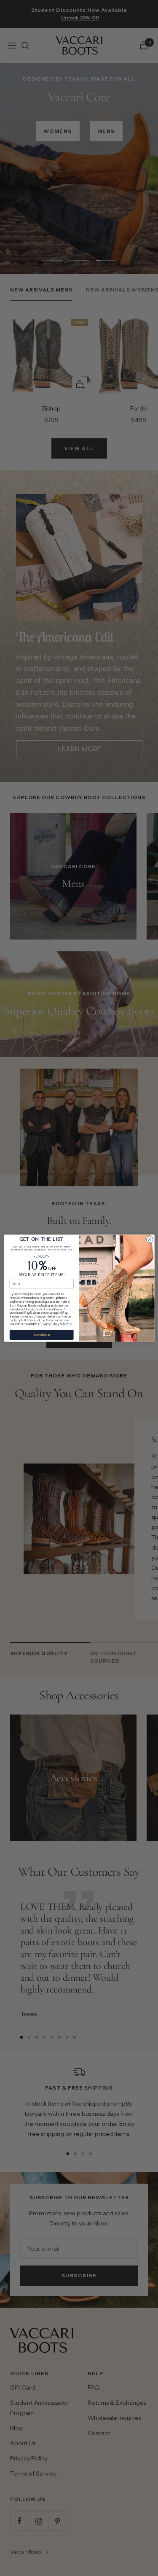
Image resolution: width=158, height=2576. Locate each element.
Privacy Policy (49, 1324)
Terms (67, 1324)
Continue (42, 1335)
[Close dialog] (150, 1239)
